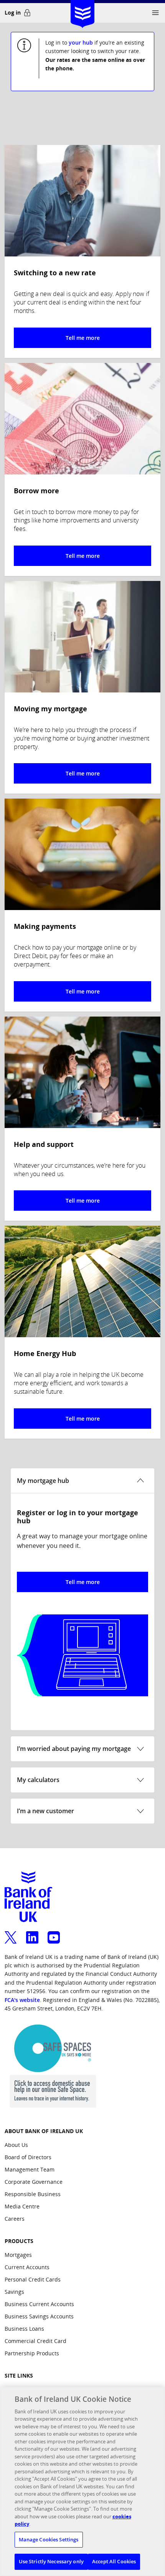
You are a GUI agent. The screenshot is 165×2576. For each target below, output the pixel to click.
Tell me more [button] (83, 338)
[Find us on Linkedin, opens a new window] (32, 1933)
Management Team (30, 2169)
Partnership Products (32, 2353)
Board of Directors (28, 2157)
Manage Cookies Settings (49, 2539)
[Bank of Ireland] (82, 11)
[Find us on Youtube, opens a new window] (54, 1933)
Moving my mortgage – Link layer (82, 687)
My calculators (38, 1780)
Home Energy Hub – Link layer (82, 1332)
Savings (14, 2292)
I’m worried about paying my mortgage (74, 1749)
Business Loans (24, 2329)
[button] (155, 13)
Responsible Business (33, 2194)
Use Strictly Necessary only (51, 2561)
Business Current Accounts (39, 2304)
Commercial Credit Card (35, 2341)
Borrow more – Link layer (82, 469)
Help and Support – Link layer (82, 1119)
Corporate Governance (34, 2182)
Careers (15, 2219)
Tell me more (83, 1582)
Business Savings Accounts (39, 2316)
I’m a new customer (45, 1811)
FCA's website (22, 2000)
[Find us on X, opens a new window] (11, 1933)
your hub (81, 42)
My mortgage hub (43, 1481)
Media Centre (22, 2206)
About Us (16, 2145)
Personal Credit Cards (33, 2279)
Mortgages (18, 2255)
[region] (82, 2481)
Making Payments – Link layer (82, 905)
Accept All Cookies (114, 2561)
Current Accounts (27, 2267)
